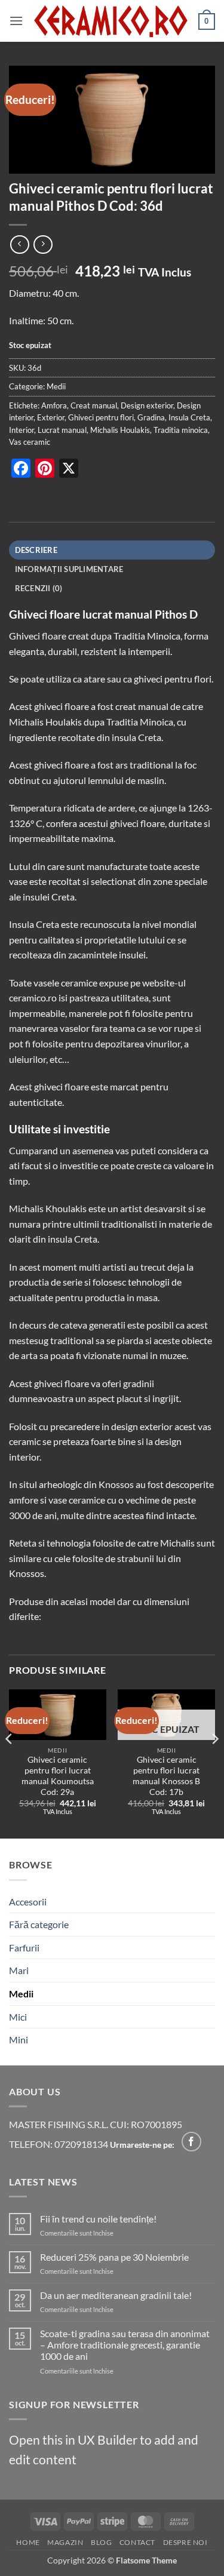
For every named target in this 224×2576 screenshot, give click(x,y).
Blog (101, 2542)
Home (28, 2542)
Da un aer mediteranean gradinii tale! (116, 2295)
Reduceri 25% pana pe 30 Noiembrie (114, 2257)
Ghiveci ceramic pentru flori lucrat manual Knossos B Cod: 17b (166, 1776)
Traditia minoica (181, 430)
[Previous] (10, 1763)
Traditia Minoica (147, 636)
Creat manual (94, 405)
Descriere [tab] (36, 550)
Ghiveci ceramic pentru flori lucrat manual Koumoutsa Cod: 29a (58, 1776)
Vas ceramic (30, 442)
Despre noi (185, 2542)
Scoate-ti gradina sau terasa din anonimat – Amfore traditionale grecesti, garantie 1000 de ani (125, 2345)
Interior (22, 430)
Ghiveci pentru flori (101, 417)
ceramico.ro (33, 997)
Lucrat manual (62, 430)
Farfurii (24, 1948)
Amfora (54, 405)
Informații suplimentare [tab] (69, 569)
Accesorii (28, 1902)
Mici (18, 2017)
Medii (56, 386)
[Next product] (19, 245)
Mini (19, 2039)
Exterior (51, 417)
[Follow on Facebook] (191, 2142)
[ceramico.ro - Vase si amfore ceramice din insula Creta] (111, 21)
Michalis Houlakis (120, 430)
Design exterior (147, 405)
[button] (16, 21)
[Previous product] (43, 245)
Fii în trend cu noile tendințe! (98, 2219)
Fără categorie (39, 1924)
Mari (19, 1970)
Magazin (65, 2542)
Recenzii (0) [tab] (39, 588)
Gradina (151, 417)
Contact (137, 2542)
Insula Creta (189, 417)
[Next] (214, 1763)
